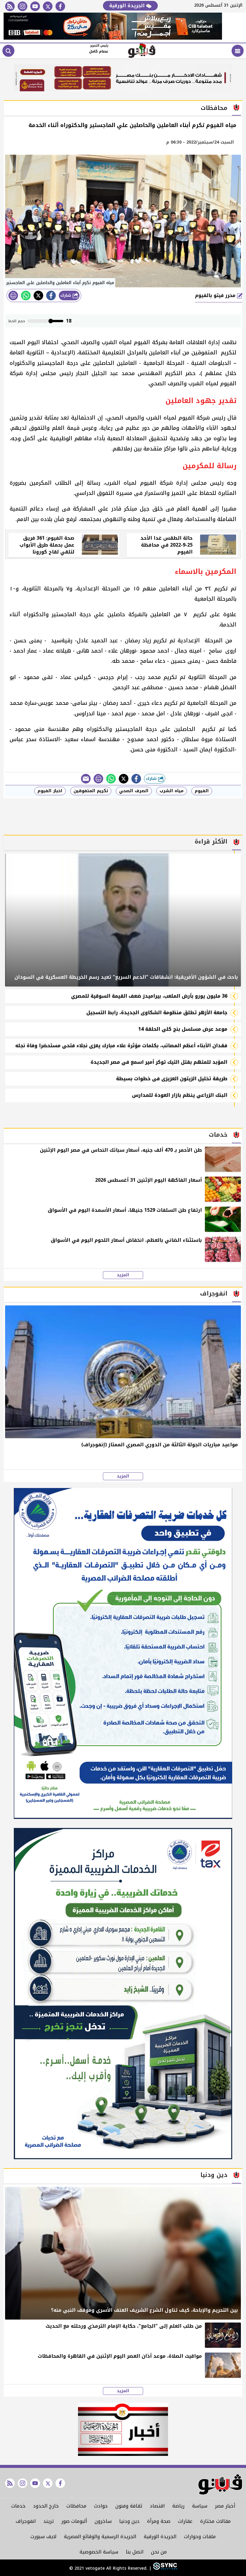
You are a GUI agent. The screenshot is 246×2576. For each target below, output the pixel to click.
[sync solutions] (164, 2568)
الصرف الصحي (134, 791)
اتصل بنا (135, 2552)
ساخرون (103, 2521)
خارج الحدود (46, 2506)
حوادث (101, 2506)
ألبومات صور (74, 2521)
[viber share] (86, 779)
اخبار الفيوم (50, 791)
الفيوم (202, 791)
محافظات (76, 2506)
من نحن (159, 2552)
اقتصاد (157, 2506)
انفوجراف (26, 2521)
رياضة (178, 2506)
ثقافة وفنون (129, 2506)
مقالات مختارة (215, 2521)
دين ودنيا (129, 2521)
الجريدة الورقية (128, 6)
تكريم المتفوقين (91, 791)
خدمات (18, 2506)
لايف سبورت (43, 2537)
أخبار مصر (225, 2506)
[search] (8, 51)
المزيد (123, 1275)
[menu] (238, 51)
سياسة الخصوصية (99, 2552)
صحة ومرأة (159, 2521)
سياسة (200, 2506)
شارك (66, 295)
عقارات (185, 2521)
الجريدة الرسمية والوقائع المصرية (100, 2537)
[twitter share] (38, 295)
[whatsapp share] (26, 295)
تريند (48, 2521)
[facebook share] (51, 295)
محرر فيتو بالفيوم (216, 295)
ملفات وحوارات (200, 2537)
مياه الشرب (172, 791)
